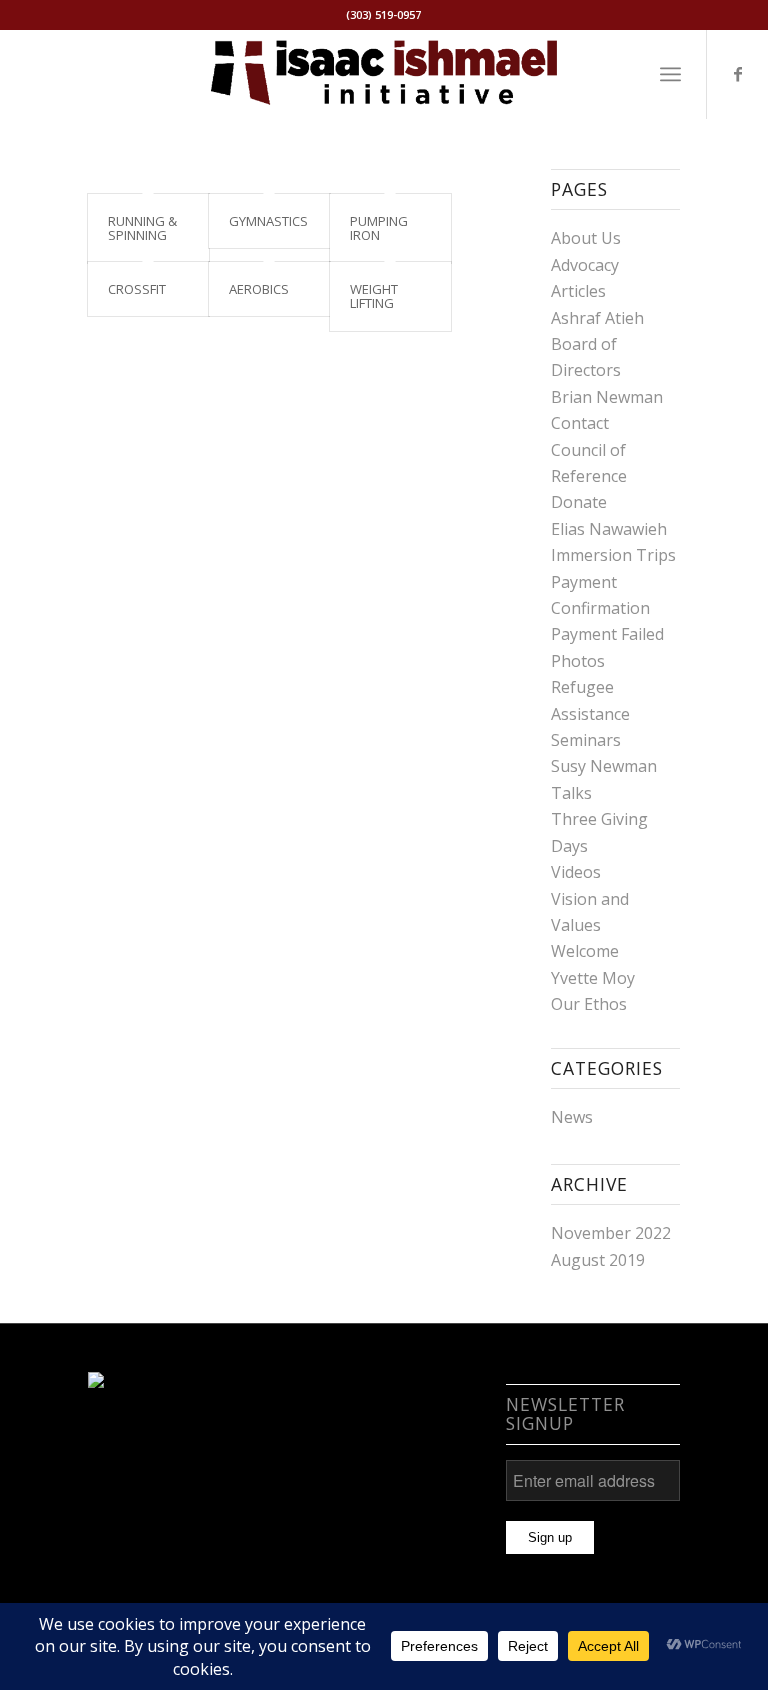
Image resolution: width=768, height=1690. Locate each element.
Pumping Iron (379, 228)
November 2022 (611, 1233)
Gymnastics (268, 221)
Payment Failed (607, 634)
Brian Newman (607, 397)
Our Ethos (589, 1004)
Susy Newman (604, 766)
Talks (571, 793)
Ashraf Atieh (597, 318)
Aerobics (259, 289)
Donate (579, 502)
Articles (578, 291)
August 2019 (598, 1260)
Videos (576, 872)
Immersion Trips (613, 555)
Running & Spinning (142, 228)
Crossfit (137, 289)
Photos (578, 661)
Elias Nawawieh (609, 529)
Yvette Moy (593, 978)
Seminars (586, 740)
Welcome (585, 951)
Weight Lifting (374, 296)
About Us (586, 238)
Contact (580, 423)
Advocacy (585, 265)
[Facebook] (738, 74)
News (572, 1117)
